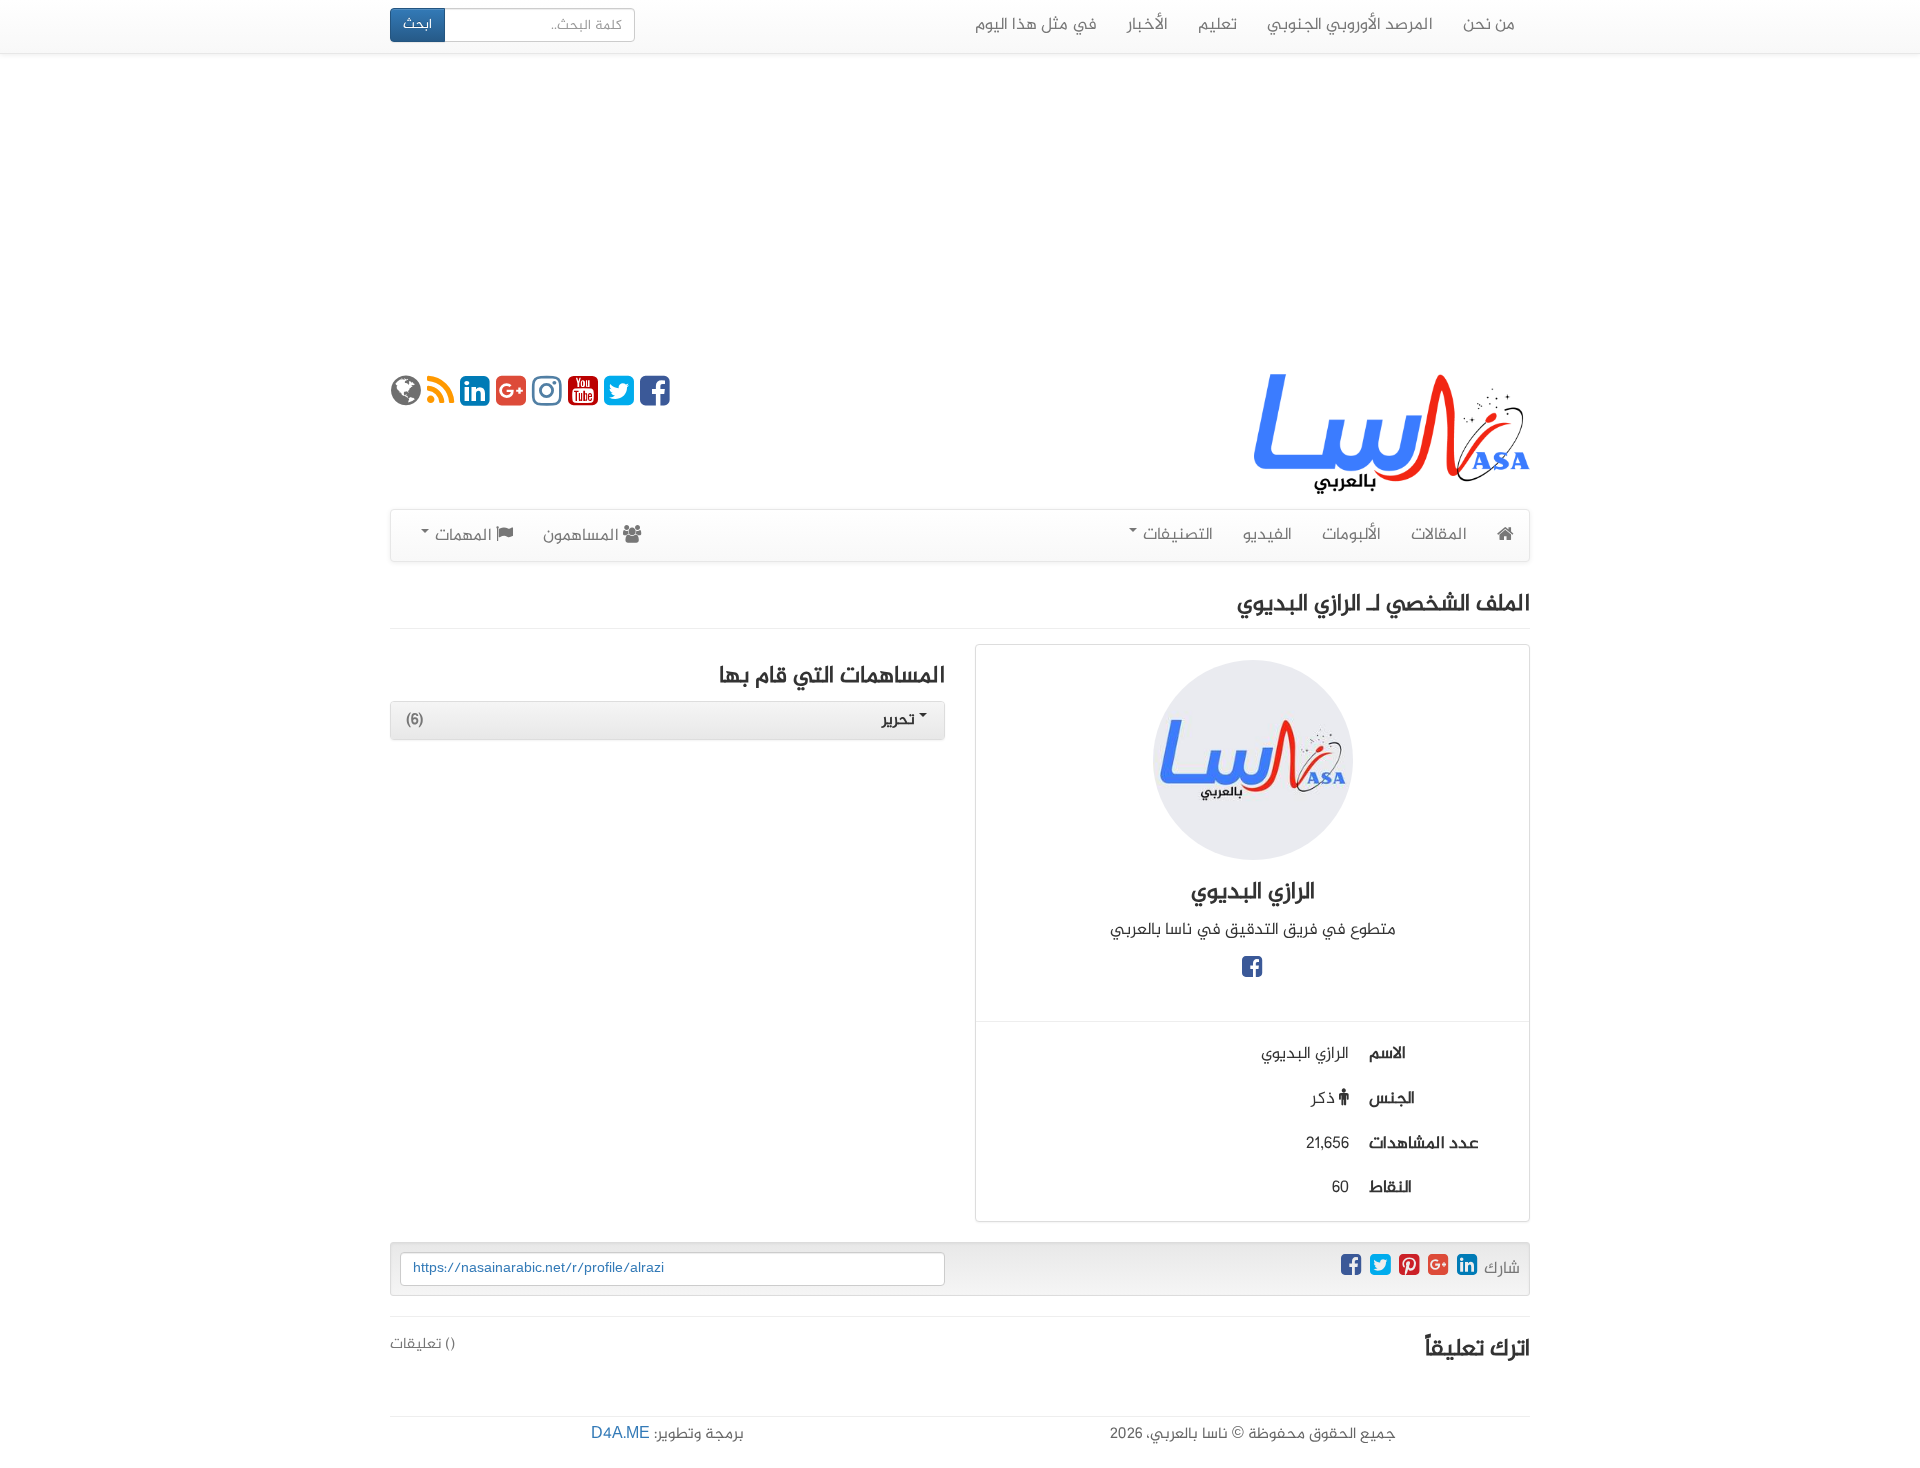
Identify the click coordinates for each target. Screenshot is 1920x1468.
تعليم (1217, 25)
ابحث (417, 24)
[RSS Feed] (440, 399)
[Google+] (511, 399)
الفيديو (1267, 535)
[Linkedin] (475, 399)
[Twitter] (619, 399)
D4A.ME (620, 1434)
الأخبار (1147, 25)
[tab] (667, 721)
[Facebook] (655, 399)
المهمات (463, 536)
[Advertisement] (960, 214)
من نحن (1489, 25)
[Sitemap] (406, 399)
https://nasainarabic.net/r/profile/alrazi (538, 1268)
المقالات (1439, 535)
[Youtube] (583, 399)
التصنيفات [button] (1176, 535)
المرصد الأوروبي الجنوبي (1350, 25)
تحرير (900, 720)
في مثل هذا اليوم (1036, 25)
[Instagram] (547, 399)
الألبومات (1351, 535)
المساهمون (583, 536)
